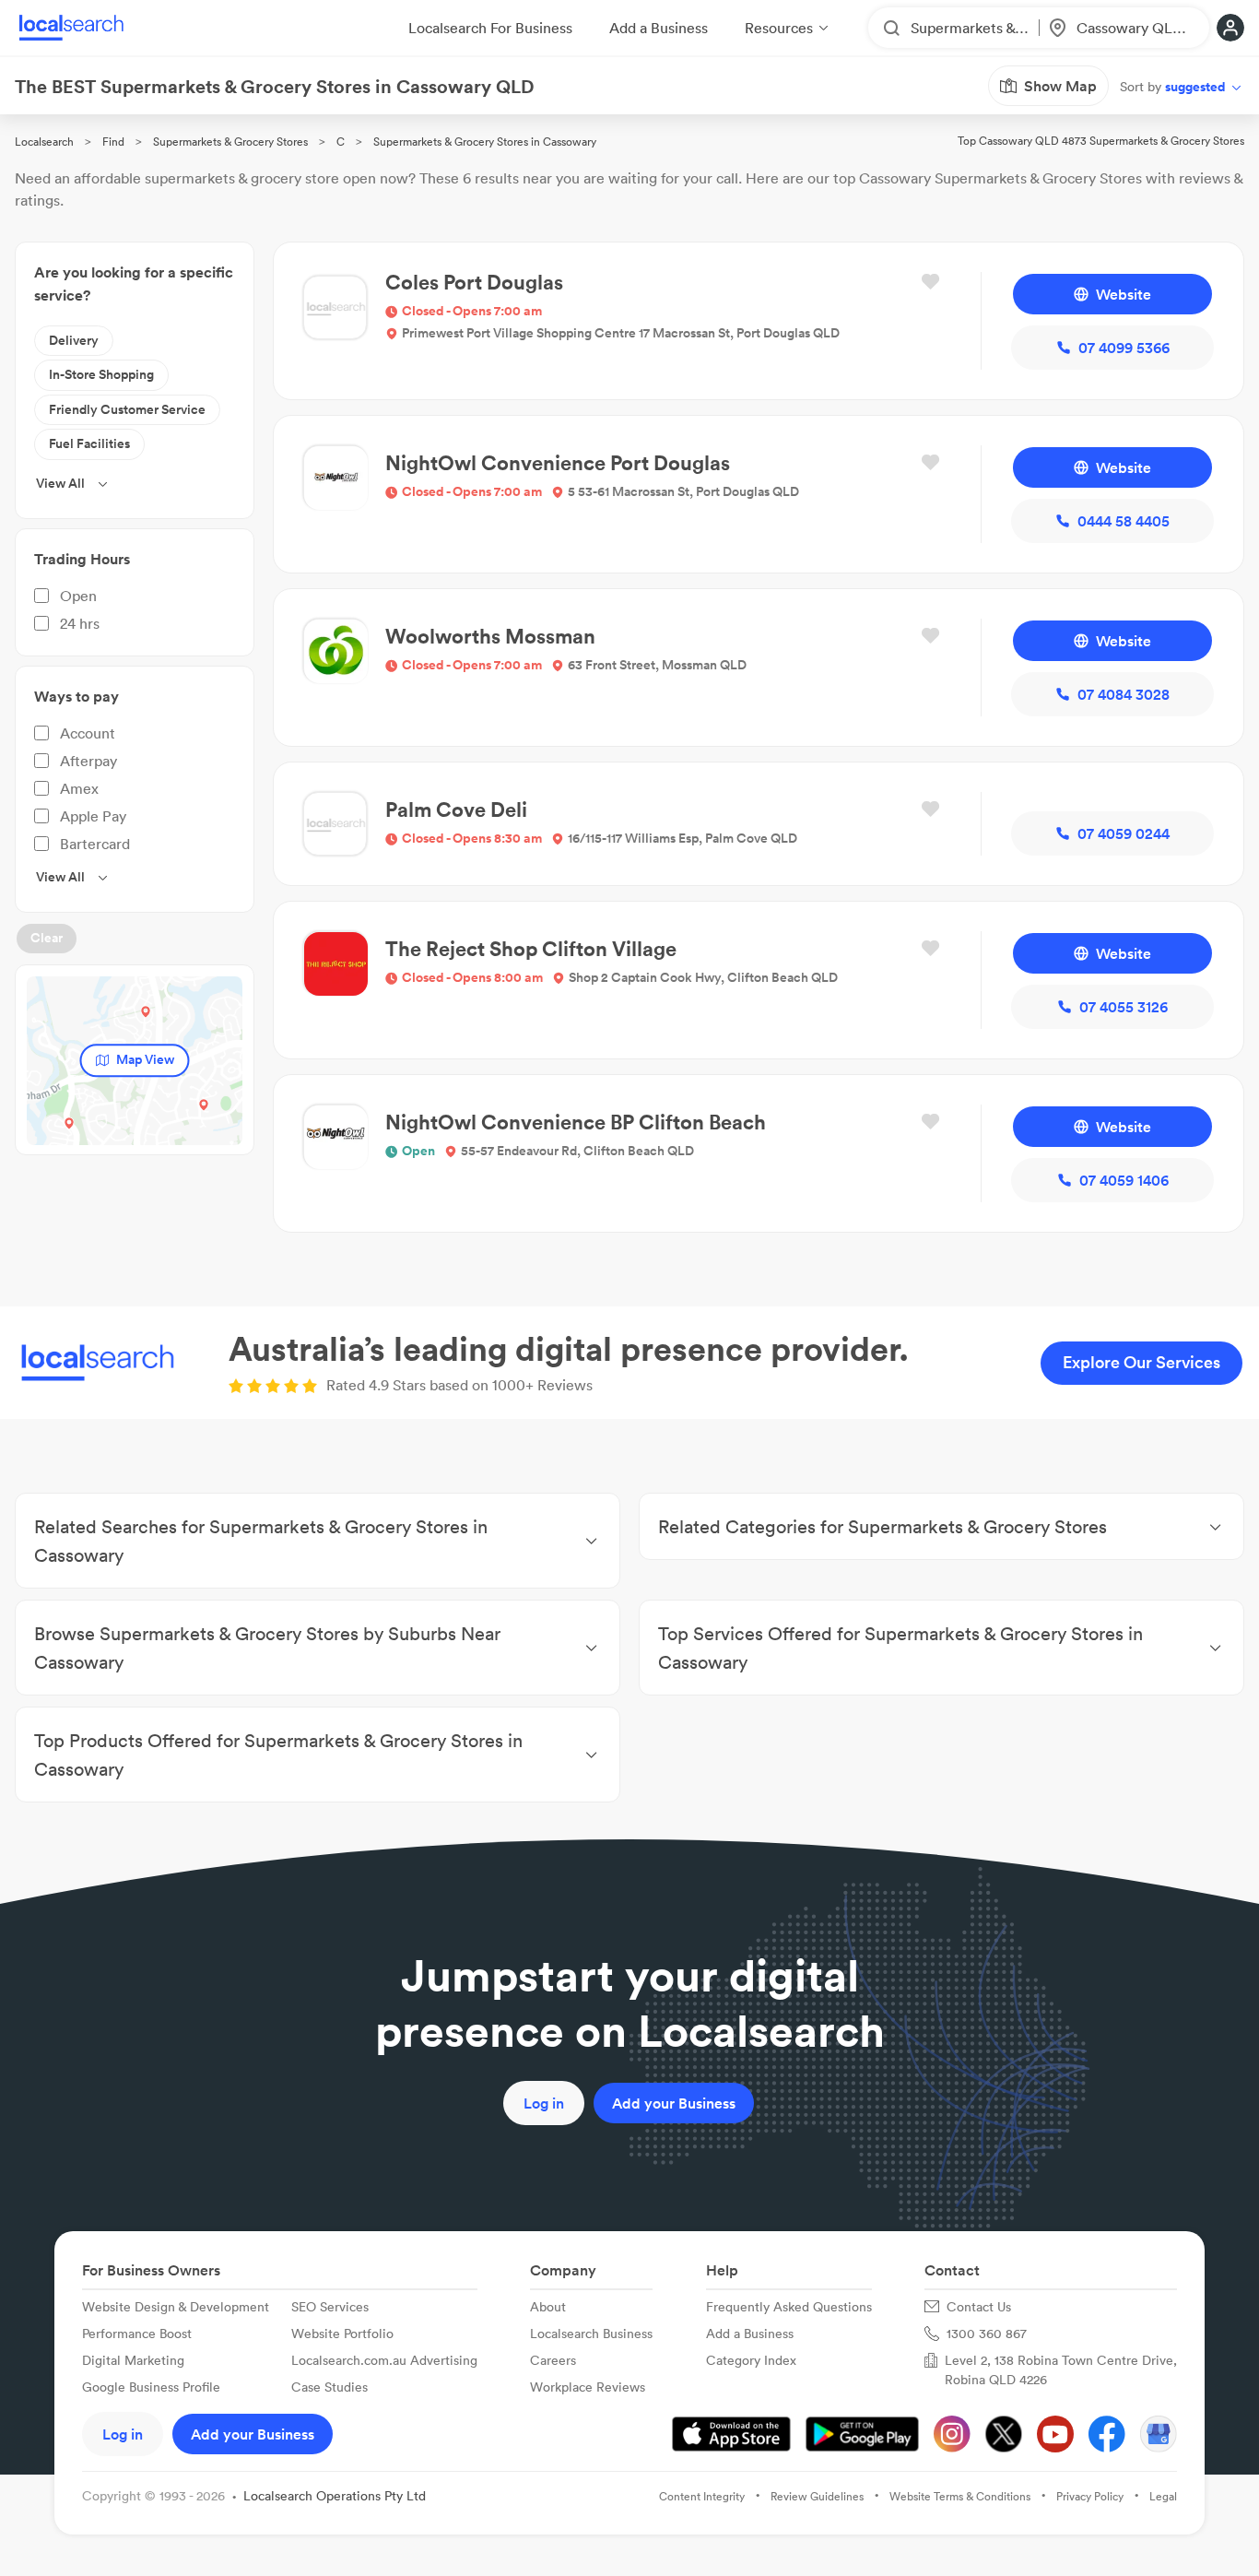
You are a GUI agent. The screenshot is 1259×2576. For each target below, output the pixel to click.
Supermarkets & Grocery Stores (230, 142)
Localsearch (44, 142)
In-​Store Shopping (101, 374)
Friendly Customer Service (127, 409)
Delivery (74, 340)
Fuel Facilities (89, 443)
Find (113, 142)
